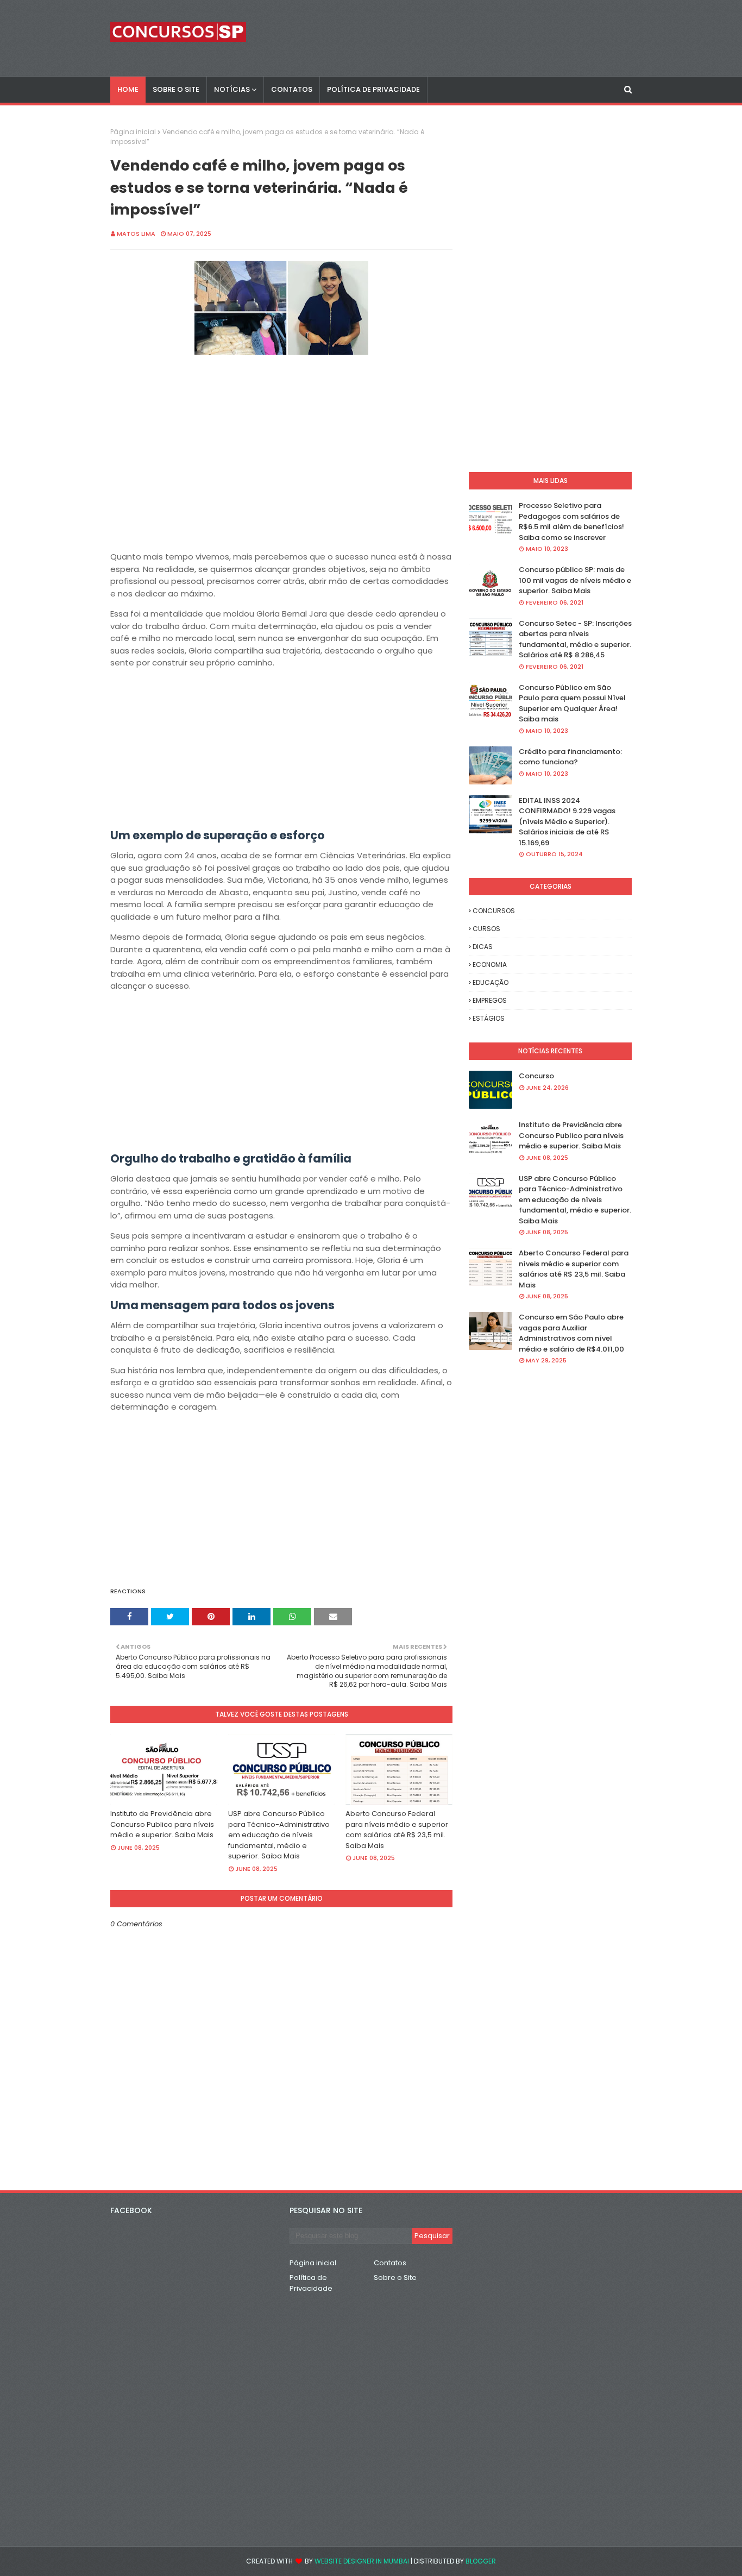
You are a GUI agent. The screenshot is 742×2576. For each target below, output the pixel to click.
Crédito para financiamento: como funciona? (570, 757)
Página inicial (133, 132)
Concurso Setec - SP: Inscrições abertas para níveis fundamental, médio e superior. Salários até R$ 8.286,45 (575, 639)
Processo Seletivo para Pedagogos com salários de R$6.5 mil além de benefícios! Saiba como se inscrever (571, 522)
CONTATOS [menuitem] (292, 89)
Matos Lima (136, 234)
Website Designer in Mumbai (362, 2561)
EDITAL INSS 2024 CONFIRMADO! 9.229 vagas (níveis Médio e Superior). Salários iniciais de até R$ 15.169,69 (567, 822)
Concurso (536, 1076)
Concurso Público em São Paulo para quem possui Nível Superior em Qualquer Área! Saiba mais (572, 703)
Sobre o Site (395, 2277)
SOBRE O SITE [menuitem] (176, 89)
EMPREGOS (490, 1000)
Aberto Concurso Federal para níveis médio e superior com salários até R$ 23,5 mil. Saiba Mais (397, 1830)
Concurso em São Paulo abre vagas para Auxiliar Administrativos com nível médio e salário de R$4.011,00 (571, 1333)
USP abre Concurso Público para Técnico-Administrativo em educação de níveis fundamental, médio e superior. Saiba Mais (279, 1835)
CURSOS (486, 929)
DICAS (483, 947)
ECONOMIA (490, 965)
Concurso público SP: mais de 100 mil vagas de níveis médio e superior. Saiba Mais (575, 580)
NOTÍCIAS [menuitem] (232, 89)
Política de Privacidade (311, 2283)
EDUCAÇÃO (491, 982)
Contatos (390, 2263)
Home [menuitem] (128, 89)
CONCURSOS (494, 911)
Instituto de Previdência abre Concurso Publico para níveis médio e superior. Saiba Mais (162, 1824)
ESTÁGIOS (489, 1018)
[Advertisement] (281, 475)
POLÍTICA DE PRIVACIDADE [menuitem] (373, 89)
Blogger (481, 2561)
